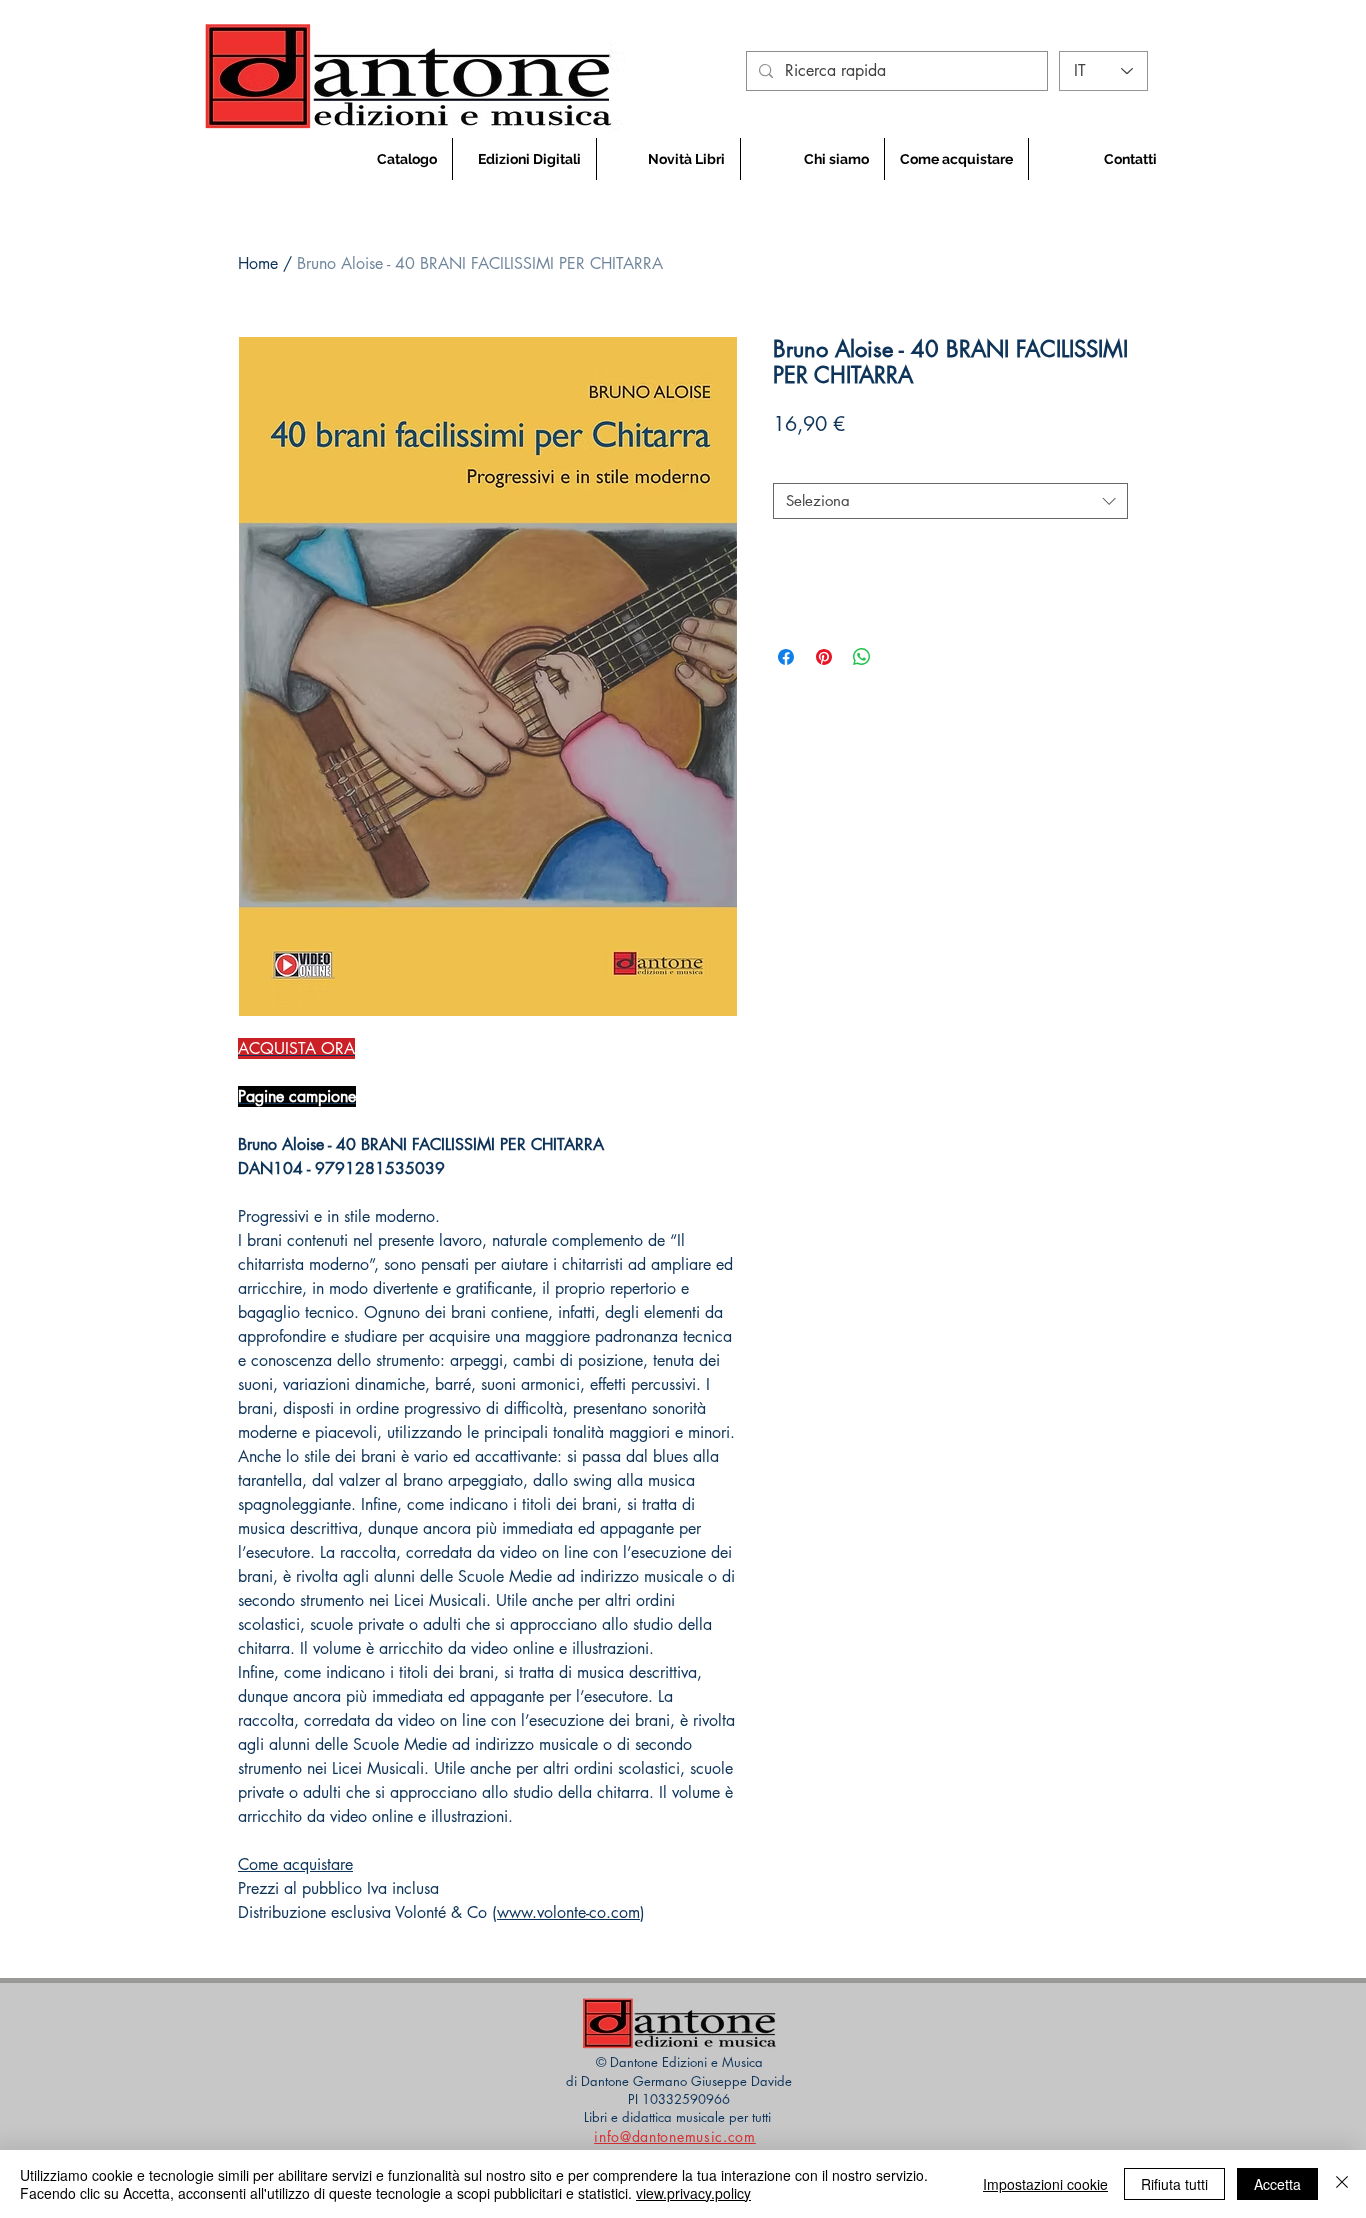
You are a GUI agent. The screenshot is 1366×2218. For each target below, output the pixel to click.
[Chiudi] (1342, 2184)
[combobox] (950, 501)
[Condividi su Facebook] (786, 657)
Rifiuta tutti (1174, 2184)
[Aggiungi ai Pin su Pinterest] (824, 657)
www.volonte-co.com (568, 1912)
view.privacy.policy (693, 2193)
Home (258, 263)
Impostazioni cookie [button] (1045, 2184)
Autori (799, 466)
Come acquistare (295, 1864)
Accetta (1277, 2184)
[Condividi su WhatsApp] (862, 657)
